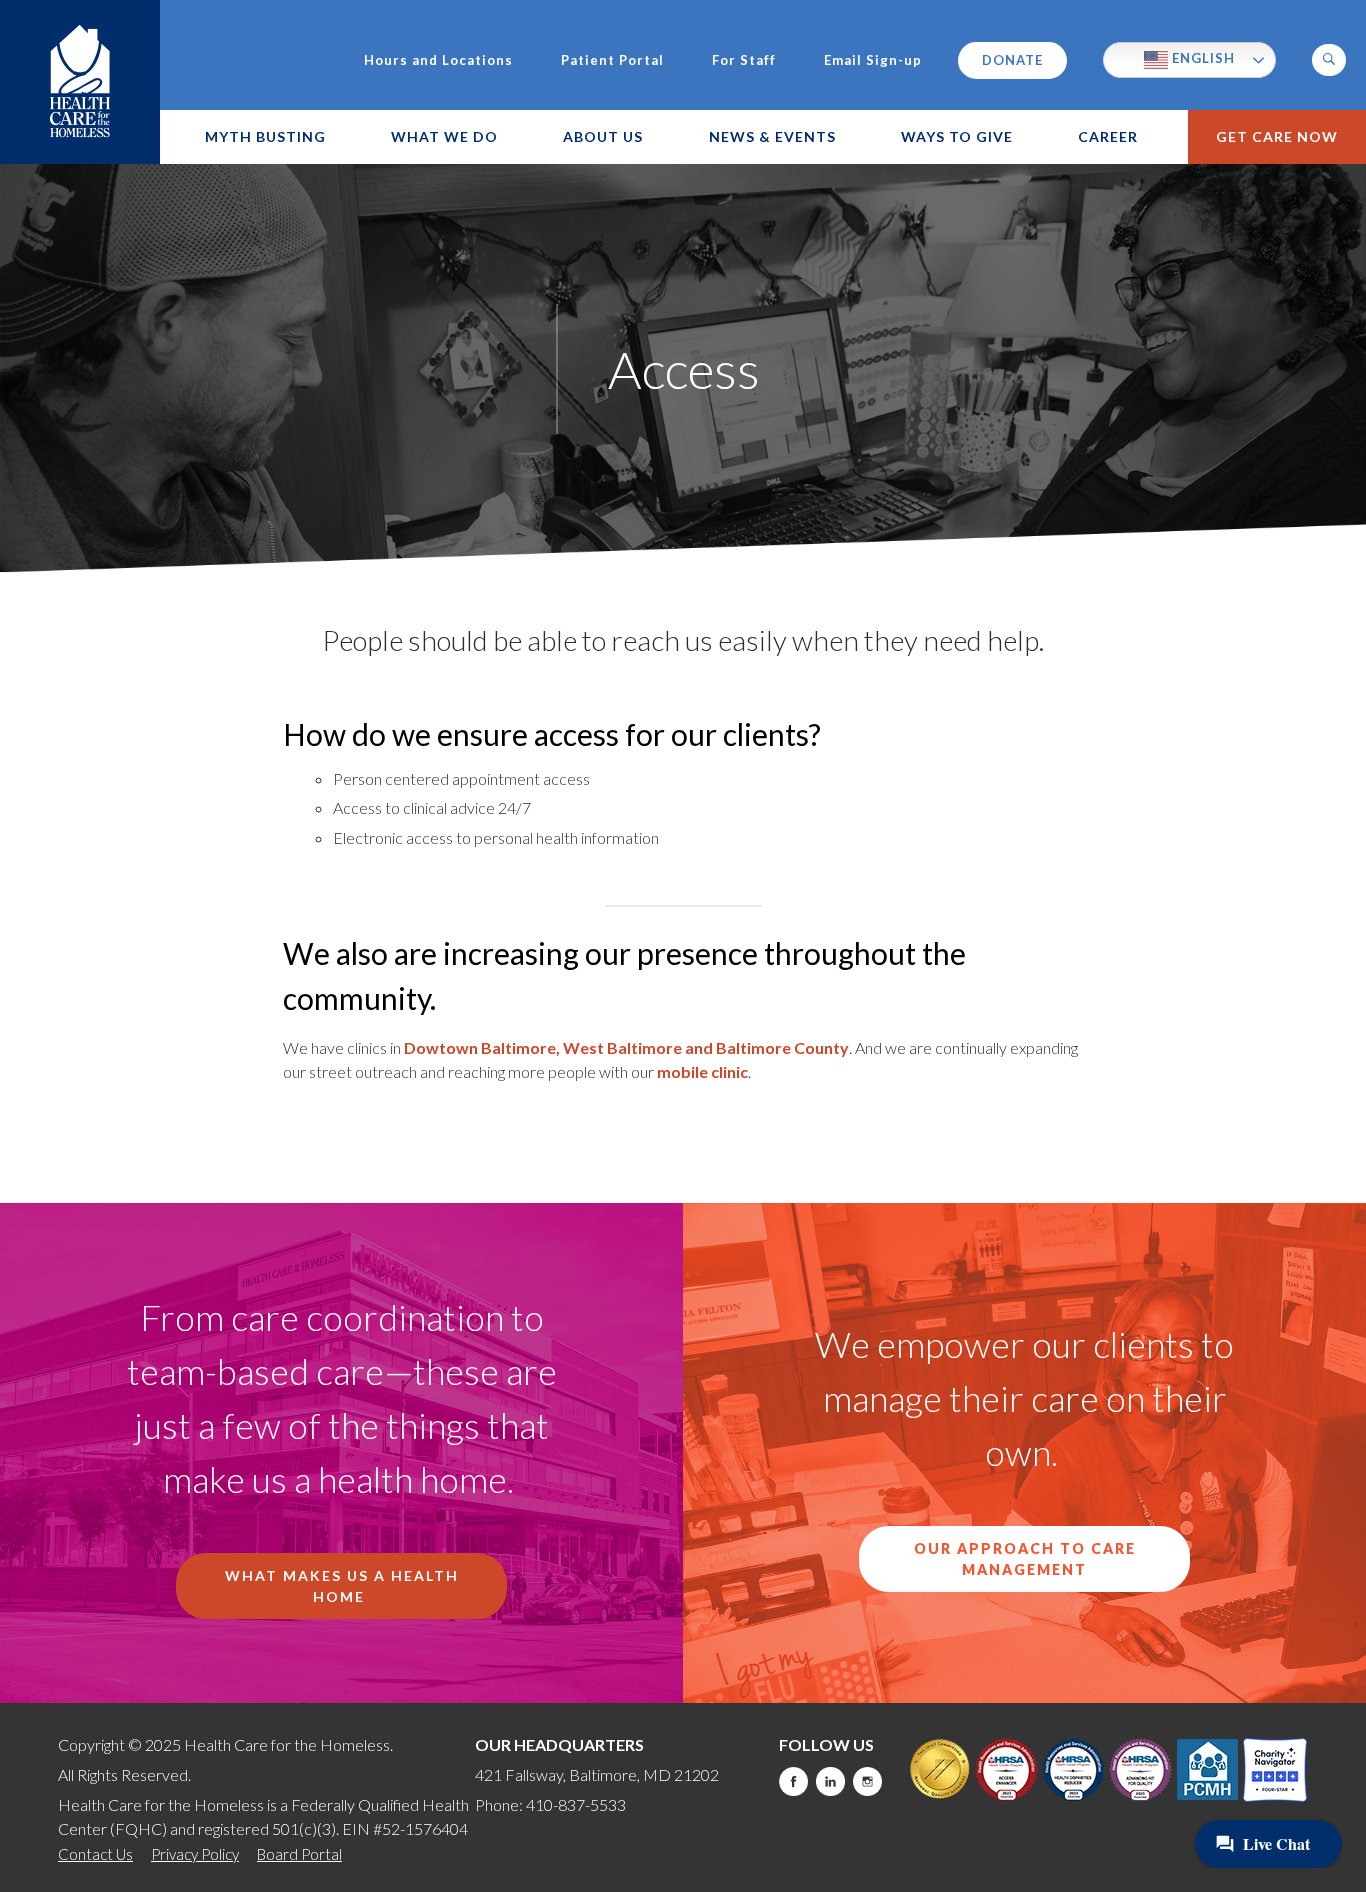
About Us (603, 136)
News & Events (772, 136)
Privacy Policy (195, 1854)
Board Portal (299, 1854)
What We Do (444, 136)
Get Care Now (1277, 136)
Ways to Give (957, 136)
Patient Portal (612, 60)
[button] (1329, 60)
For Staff (744, 60)
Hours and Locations (438, 60)
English (1201, 58)
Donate (1012, 60)
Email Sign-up (873, 60)
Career (1108, 136)
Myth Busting (265, 136)
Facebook (793, 1781)
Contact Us (95, 1854)
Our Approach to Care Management (1025, 1559)
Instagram (867, 1781)
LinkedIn (830, 1781)
